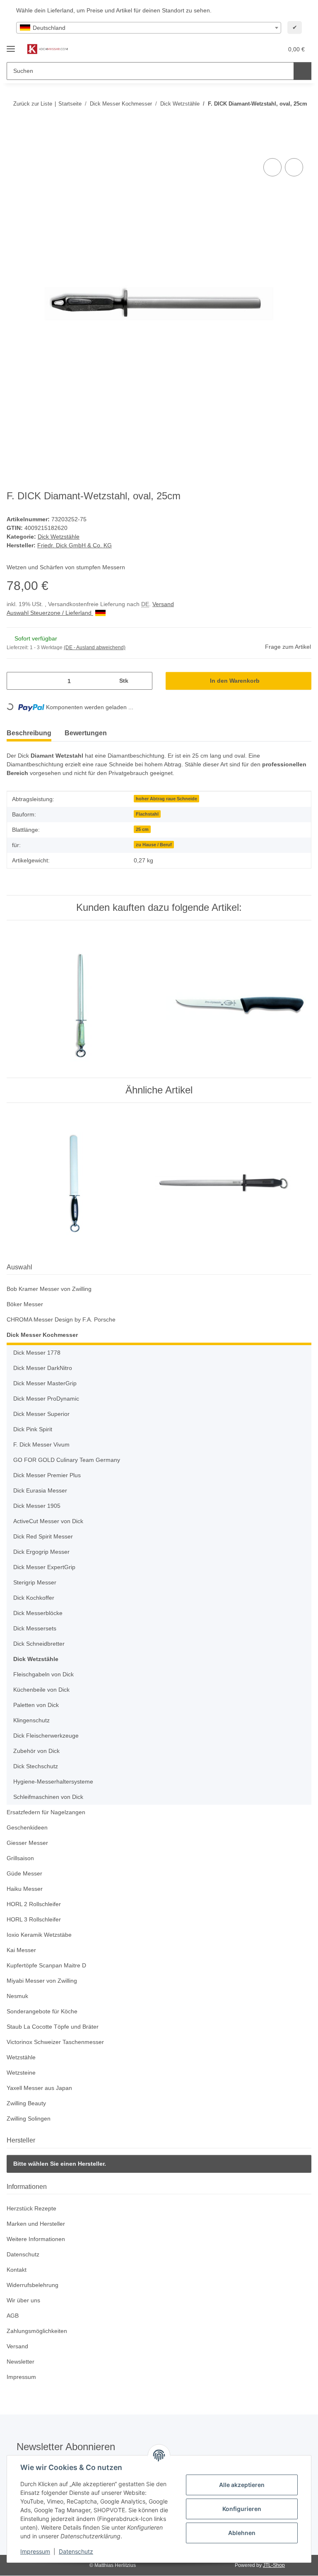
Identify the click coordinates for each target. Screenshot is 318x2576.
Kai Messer (22, 1951)
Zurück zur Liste (33, 104)
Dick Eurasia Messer (41, 1491)
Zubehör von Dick (37, 1751)
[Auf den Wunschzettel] (294, 168)
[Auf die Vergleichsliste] (272, 168)
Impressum (35, 2551)
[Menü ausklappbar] (11, 45)
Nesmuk (18, 1997)
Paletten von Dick (37, 1706)
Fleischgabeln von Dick (45, 1675)
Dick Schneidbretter (41, 1644)
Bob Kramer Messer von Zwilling (52, 1289)
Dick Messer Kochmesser (42, 1335)
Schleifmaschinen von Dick (50, 1797)
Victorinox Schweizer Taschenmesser (58, 2043)
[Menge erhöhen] (143, 681)
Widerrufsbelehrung (35, 2286)
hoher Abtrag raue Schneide (166, 799)
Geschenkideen (28, 1828)
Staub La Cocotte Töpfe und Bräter (54, 2027)
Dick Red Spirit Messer (45, 1537)
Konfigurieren (242, 2509)
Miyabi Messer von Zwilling (44, 1981)
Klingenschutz (33, 1721)
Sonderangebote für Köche (44, 2012)
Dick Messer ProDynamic (47, 1399)
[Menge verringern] (16, 681)
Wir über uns (25, 2301)
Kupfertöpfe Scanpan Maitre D (49, 1966)
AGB (12, 2316)
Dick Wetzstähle (59, 537)
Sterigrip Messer (36, 1583)
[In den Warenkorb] (13, 147)
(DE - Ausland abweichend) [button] (96, 648)
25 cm (142, 830)
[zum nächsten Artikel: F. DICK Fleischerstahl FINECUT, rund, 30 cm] (302, 120)
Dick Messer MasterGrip (47, 1384)
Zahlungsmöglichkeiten (39, 2332)
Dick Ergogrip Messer (43, 1552)
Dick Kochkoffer (35, 1598)
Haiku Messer (25, 1889)
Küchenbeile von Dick (43, 1690)
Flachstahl (147, 814)
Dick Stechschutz (37, 1767)
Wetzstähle (22, 2058)
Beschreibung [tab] (29, 733)
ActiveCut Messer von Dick (50, 1522)
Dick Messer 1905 (37, 1506)
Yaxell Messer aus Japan (40, 2088)
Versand (170, 605)
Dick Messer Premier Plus (48, 1476)
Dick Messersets (36, 1629)
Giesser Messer (28, 1843)
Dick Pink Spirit (34, 1430)
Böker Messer (25, 1305)
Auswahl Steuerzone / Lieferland (53, 613)
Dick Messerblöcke (39, 1614)
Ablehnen (242, 2533)
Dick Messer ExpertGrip (46, 1568)
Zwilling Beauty (28, 2104)
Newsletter (22, 2362)
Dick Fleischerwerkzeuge (47, 1736)
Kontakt (17, 2270)
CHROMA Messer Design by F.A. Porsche (62, 1320)
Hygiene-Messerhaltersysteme (55, 1782)
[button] (244, 49)
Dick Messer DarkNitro (44, 1369)
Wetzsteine (22, 2073)
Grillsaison (21, 1859)
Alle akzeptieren (242, 2485)
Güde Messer (25, 1874)
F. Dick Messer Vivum (42, 1445)
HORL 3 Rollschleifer (35, 1920)
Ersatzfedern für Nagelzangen (48, 1813)
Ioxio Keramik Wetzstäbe (41, 1935)
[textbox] (149, 28)
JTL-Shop (275, 2565)
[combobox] (149, 28)
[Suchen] (302, 71)
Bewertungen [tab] (86, 733)
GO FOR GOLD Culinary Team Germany (67, 1460)
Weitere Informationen (38, 2240)
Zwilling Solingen (30, 2119)
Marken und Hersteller (38, 2224)
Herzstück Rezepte (32, 2209)
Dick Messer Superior (43, 1414)
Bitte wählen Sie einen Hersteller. (60, 2164)
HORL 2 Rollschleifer (35, 1905)
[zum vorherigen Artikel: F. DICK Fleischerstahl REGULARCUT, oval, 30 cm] (285, 120)
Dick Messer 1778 (37, 1353)
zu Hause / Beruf (154, 845)
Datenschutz (76, 2551)
